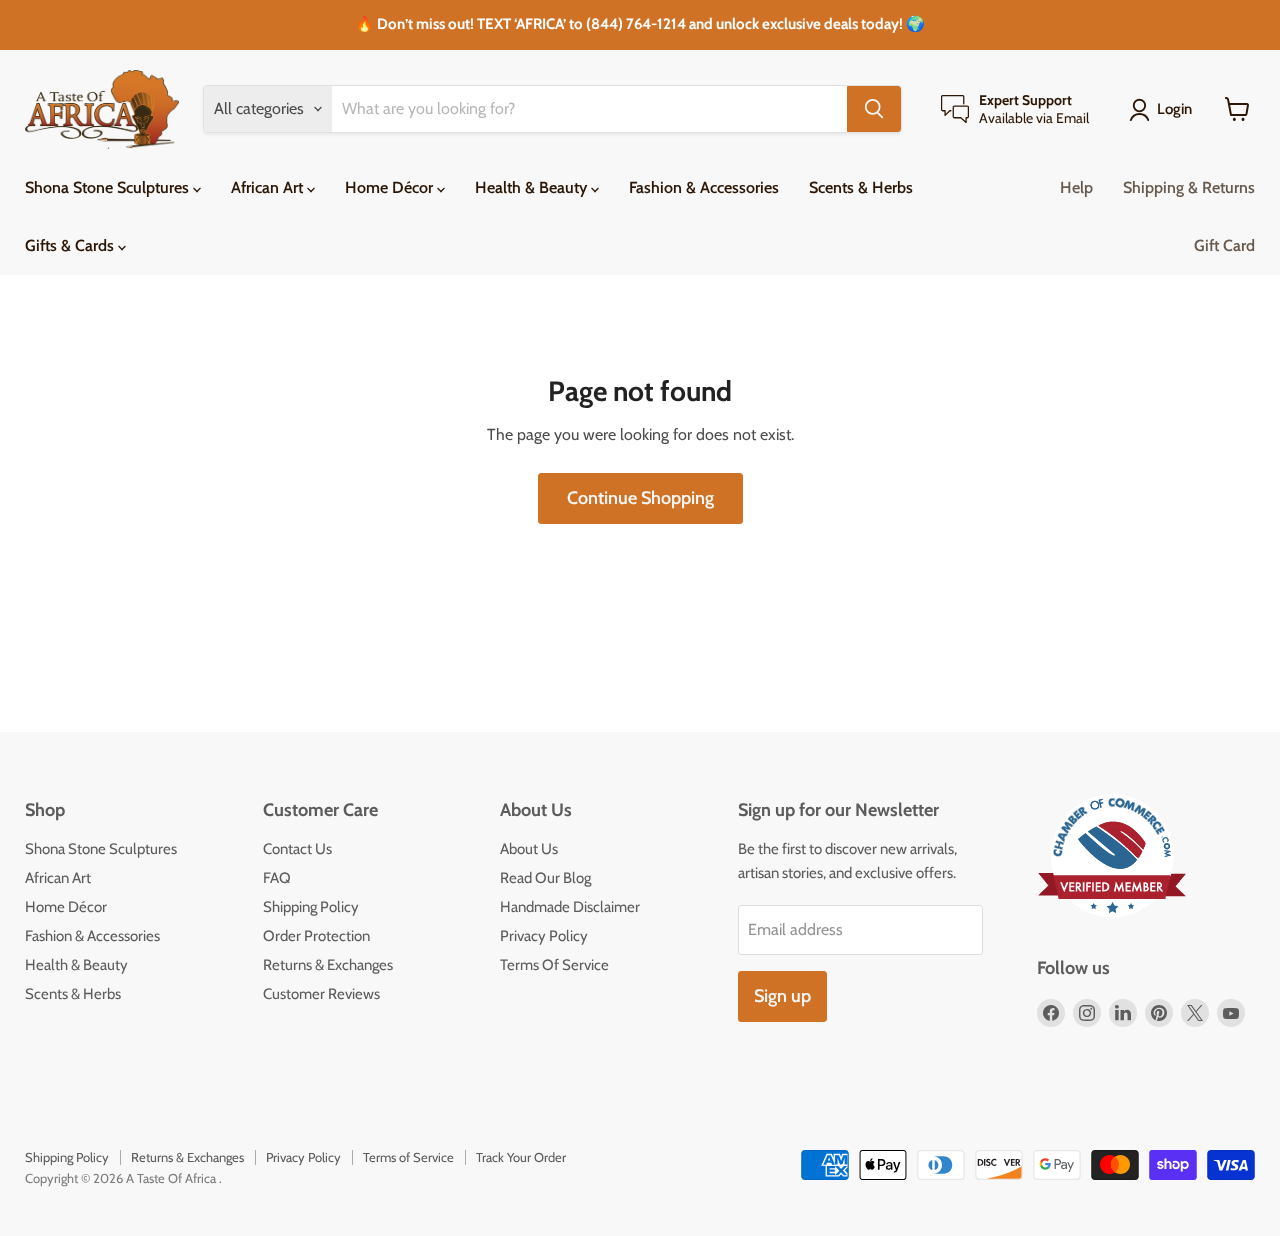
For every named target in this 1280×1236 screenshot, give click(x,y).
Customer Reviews (321, 994)
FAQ (277, 878)
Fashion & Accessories (704, 187)
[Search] (874, 109)
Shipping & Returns (1189, 187)
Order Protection (316, 936)
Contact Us (297, 849)
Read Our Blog (545, 878)
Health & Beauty (533, 187)
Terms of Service (408, 1157)
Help (1076, 187)
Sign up (782, 996)
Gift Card (1224, 245)
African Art (269, 187)
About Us (529, 849)
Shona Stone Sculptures (109, 187)
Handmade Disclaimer (570, 907)
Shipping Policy (311, 907)
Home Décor (391, 187)
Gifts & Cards (71, 245)
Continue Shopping (640, 498)
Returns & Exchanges (328, 965)
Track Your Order (521, 1157)
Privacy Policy (544, 936)
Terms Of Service (554, 965)
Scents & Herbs (861, 187)
